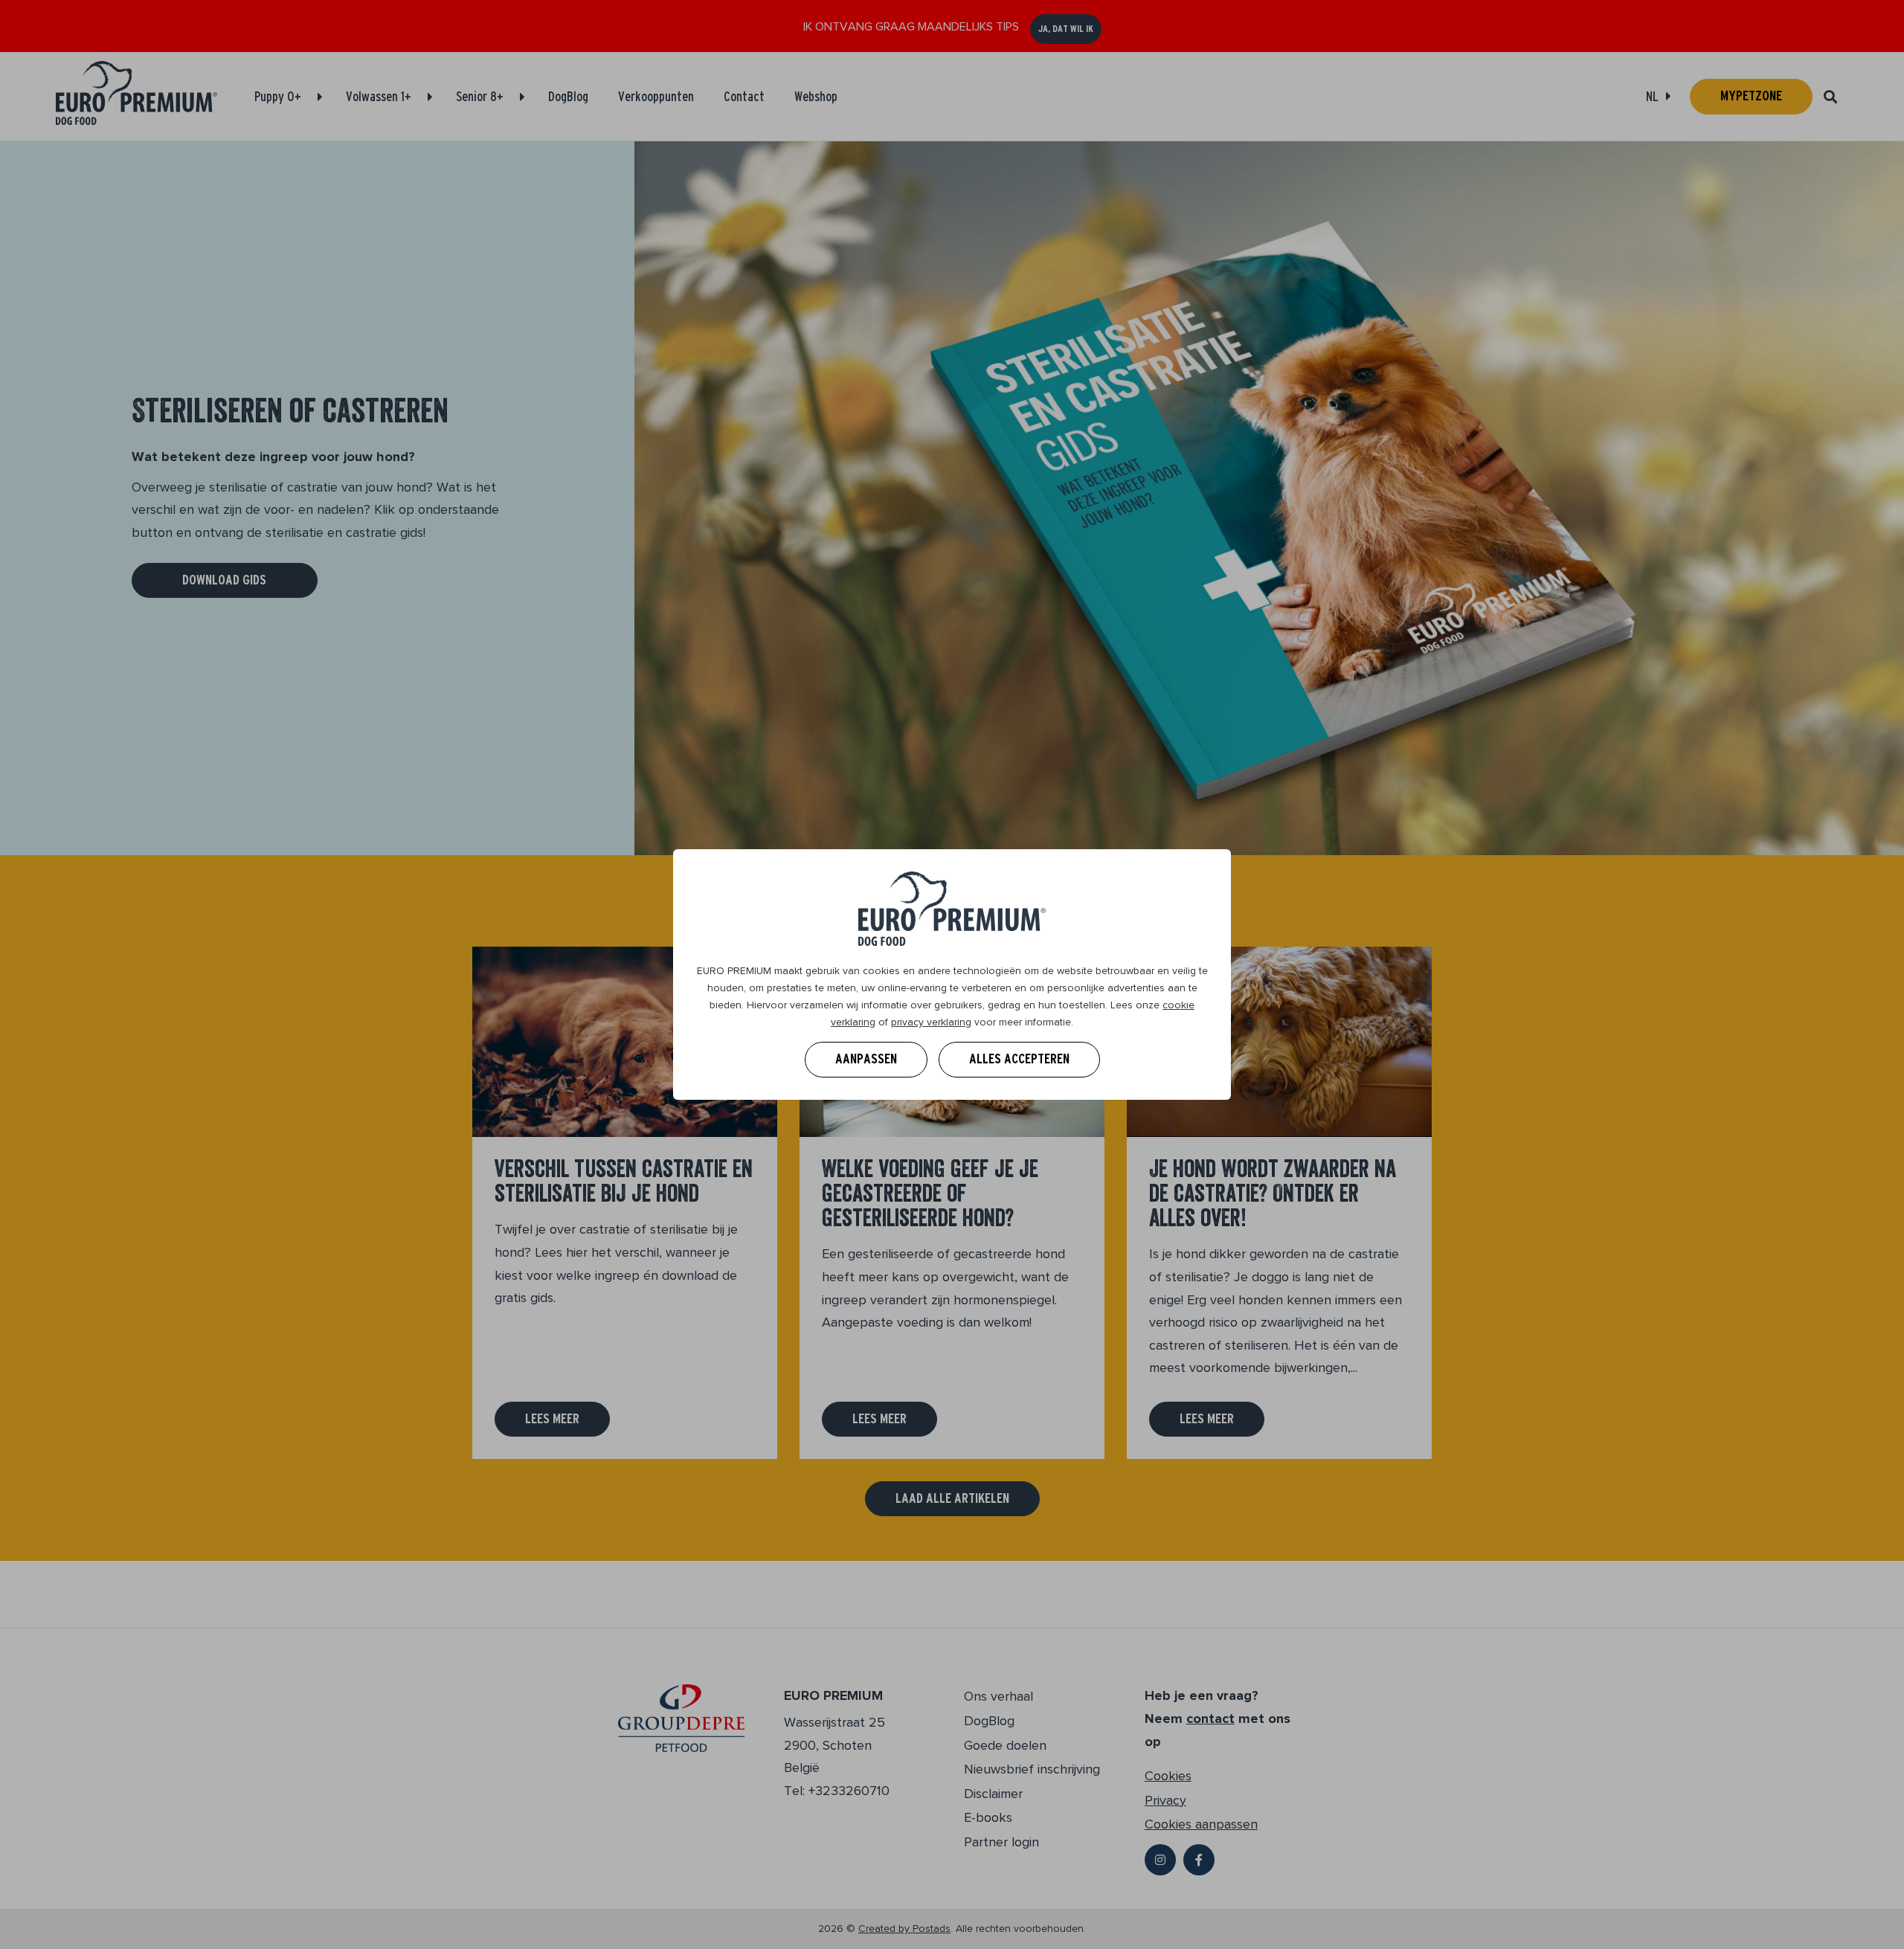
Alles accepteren (1019, 1059)
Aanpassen (866, 1059)
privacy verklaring (931, 1022)
